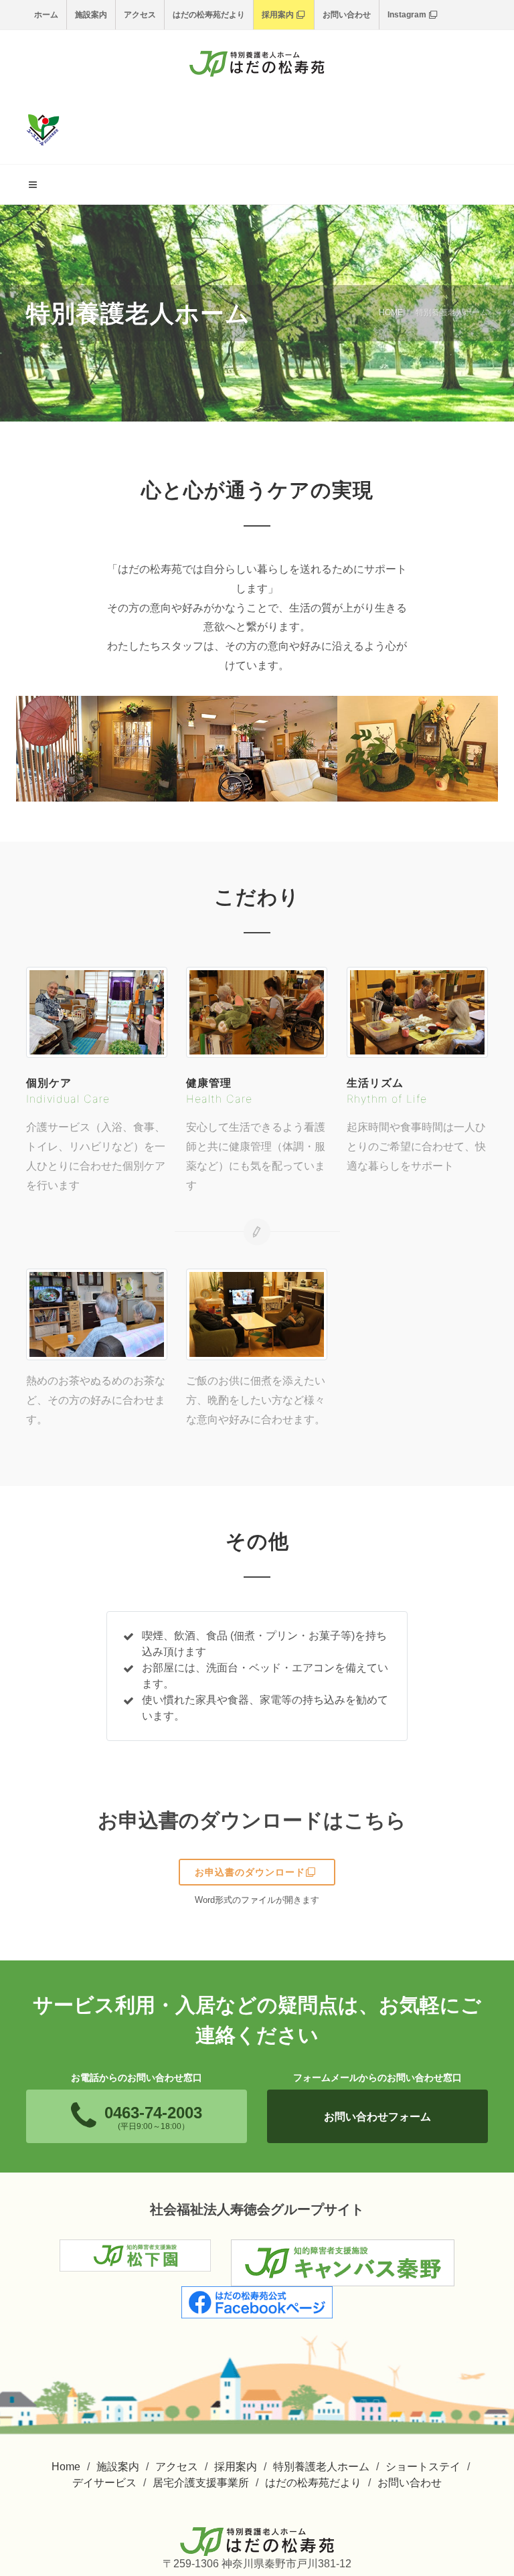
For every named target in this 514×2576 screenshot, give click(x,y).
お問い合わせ (347, 15)
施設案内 (91, 15)
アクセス (140, 15)
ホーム (46, 15)
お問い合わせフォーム (377, 2117)
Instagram (407, 15)
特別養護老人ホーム (321, 2467)
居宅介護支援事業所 (201, 2483)
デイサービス (104, 2483)
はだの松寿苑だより (209, 15)
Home (66, 2467)
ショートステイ (423, 2467)
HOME (391, 312)
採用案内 (278, 15)
